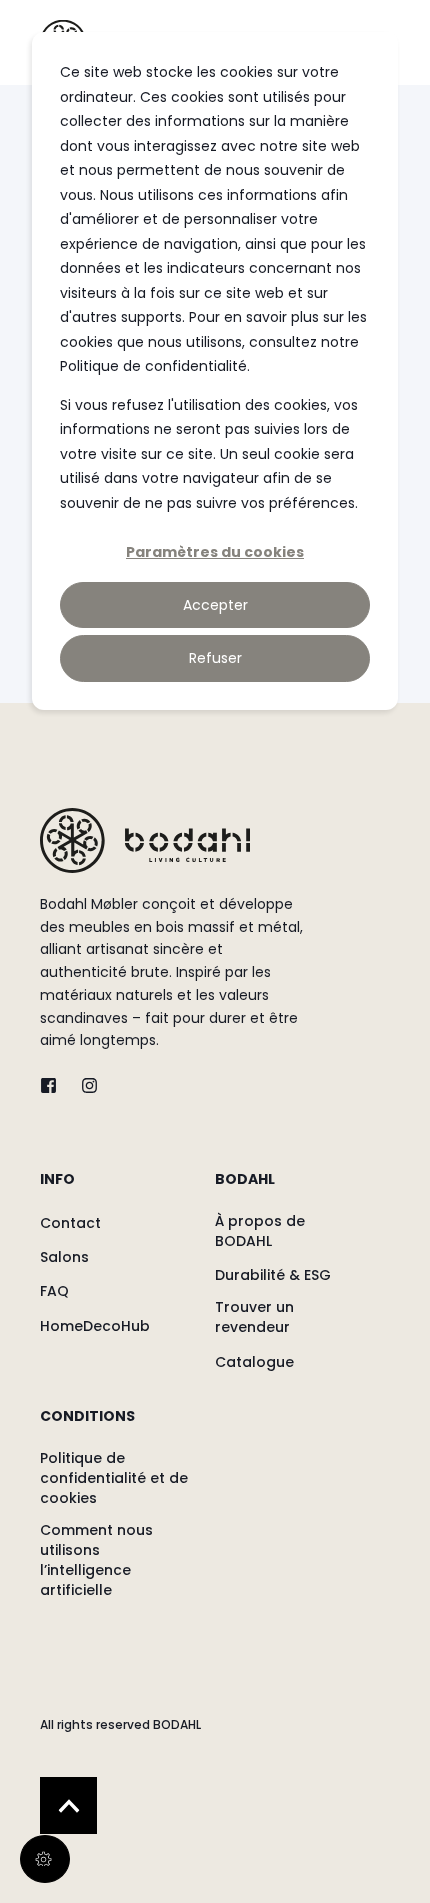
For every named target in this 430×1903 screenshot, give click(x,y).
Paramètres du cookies (215, 552)
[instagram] (83, 1085)
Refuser (215, 658)
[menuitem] (122, 1189)
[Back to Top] (68, 1805)
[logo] (145, 840)
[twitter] (54, 1085)
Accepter (215, 605)
